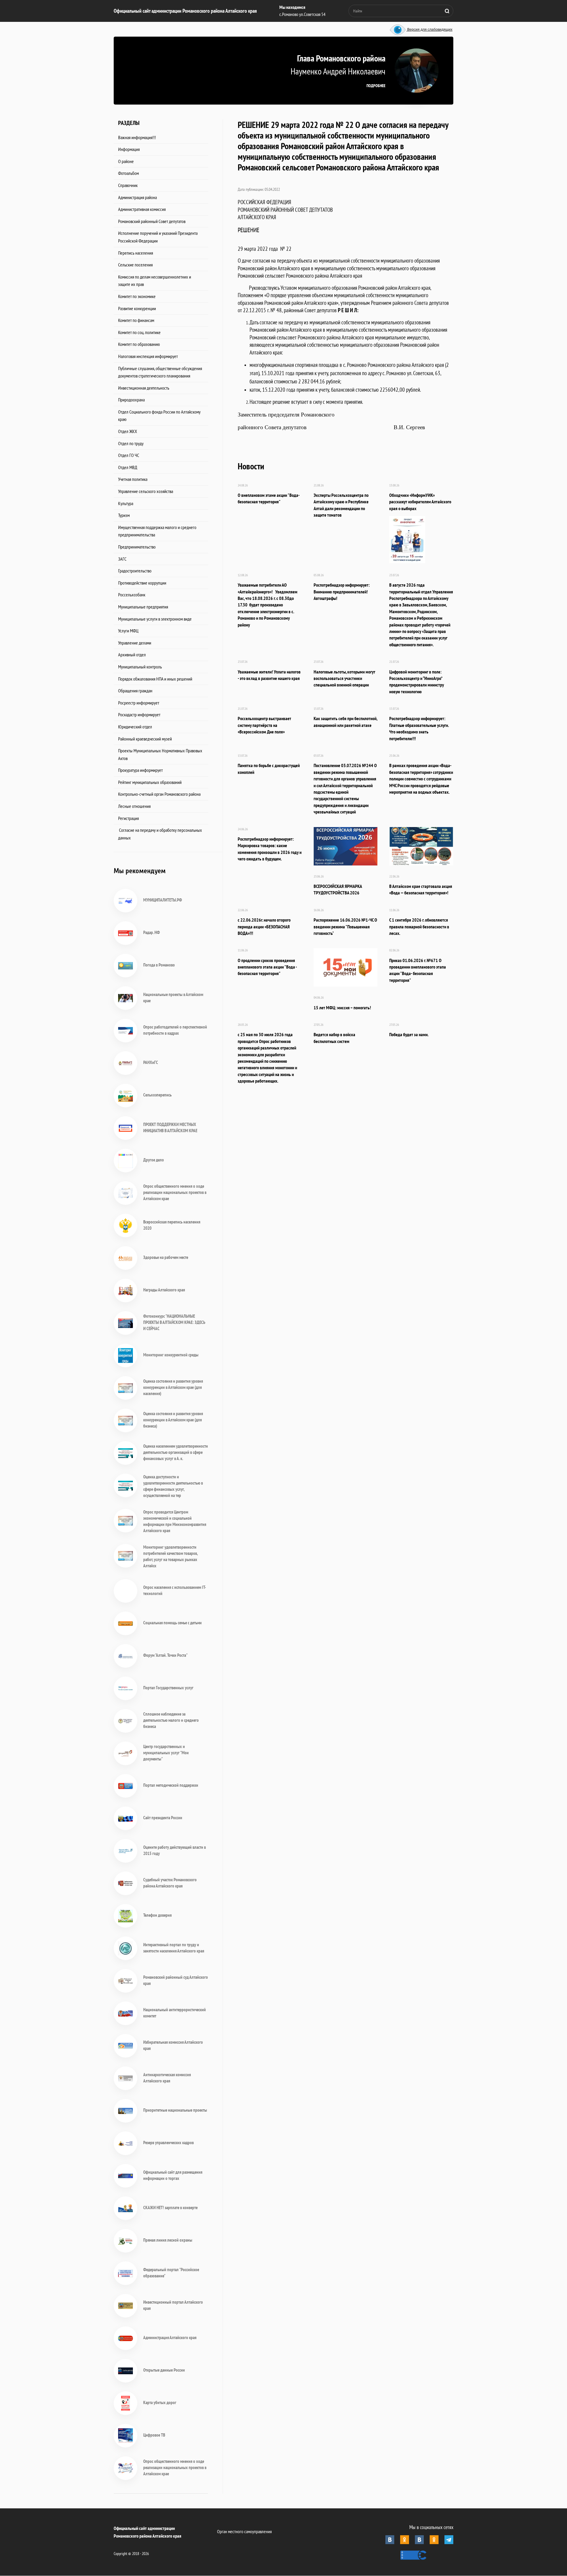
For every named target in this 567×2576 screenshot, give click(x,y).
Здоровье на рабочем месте (166, 1257)
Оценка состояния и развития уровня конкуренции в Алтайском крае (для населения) (173, 1387)
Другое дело (154, 1160)
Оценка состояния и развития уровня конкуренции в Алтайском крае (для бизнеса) (173, 1420)
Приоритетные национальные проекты (175, 2110)
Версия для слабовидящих (429, 30)
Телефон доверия (157, 1915)
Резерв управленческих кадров (168, 2143)
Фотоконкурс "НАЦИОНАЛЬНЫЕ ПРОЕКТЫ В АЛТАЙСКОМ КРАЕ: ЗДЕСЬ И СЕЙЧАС (174, 1322)
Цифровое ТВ (154, 2435)
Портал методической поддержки (171, 1785)
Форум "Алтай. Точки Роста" (165, 1655)
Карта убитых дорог (160, 2402)
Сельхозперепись (157, 1095)
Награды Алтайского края (164, 1290)
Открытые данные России (164, 2370)
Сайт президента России (163, 1818)
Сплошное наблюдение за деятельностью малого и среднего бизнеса (171, 1720)
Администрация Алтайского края (170, 2337)
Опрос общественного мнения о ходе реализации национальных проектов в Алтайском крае (175, 1192)
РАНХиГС (151, 1062)
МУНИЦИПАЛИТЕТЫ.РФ (163, 900)
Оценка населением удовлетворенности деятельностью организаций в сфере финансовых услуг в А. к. (176, 1452)
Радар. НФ (151, 932)
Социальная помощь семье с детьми (172, 1623)
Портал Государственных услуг (168, 1688)
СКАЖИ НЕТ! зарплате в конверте (170, 2208)
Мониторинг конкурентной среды (171, 1355)
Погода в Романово (159, 965)
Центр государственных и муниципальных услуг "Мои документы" (166, 1753)
